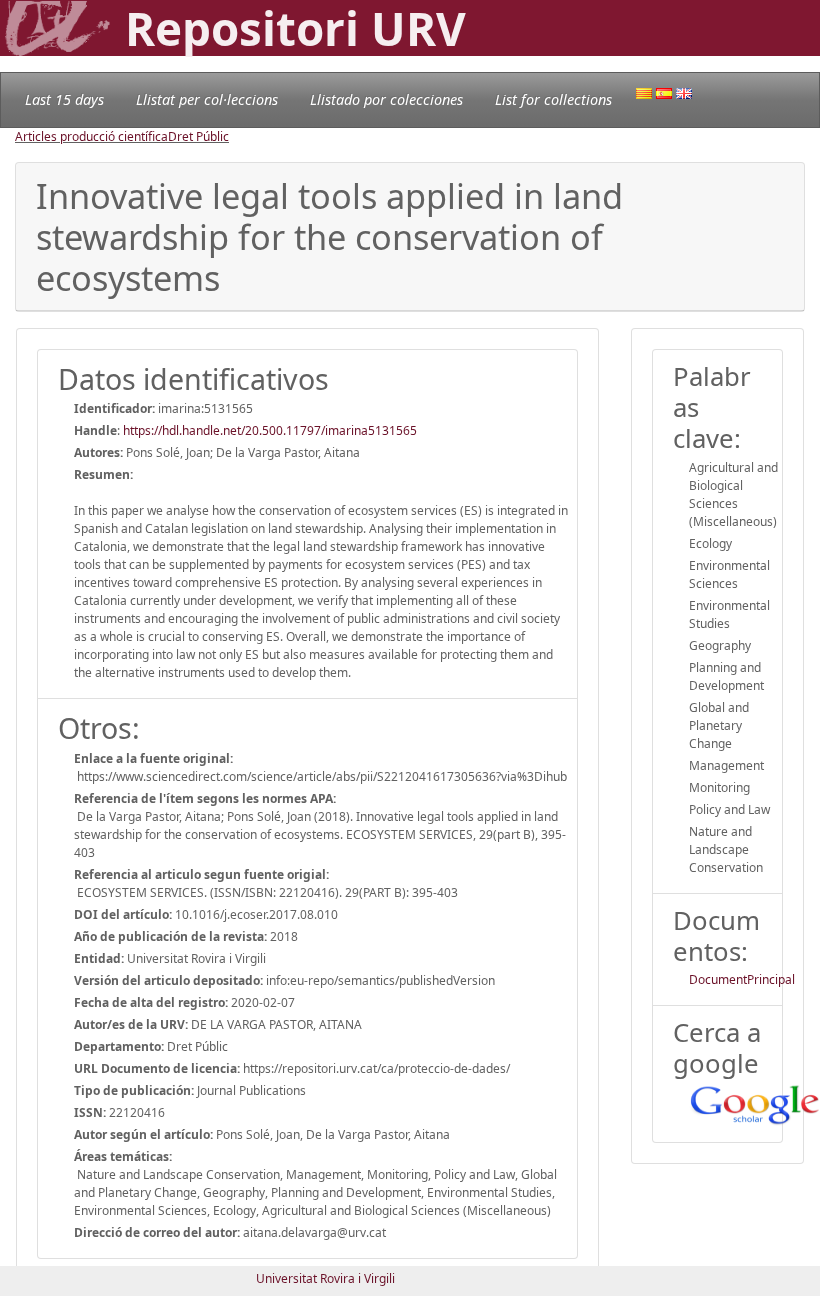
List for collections (553, 99)
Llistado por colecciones (386, 99)
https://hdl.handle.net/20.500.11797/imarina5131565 (270, 430)
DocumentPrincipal (742, 979)
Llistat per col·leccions (207, 99)
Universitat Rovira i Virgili (325, 1278)
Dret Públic (198, 136)
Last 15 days (64, 99)
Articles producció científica (91, 136)
